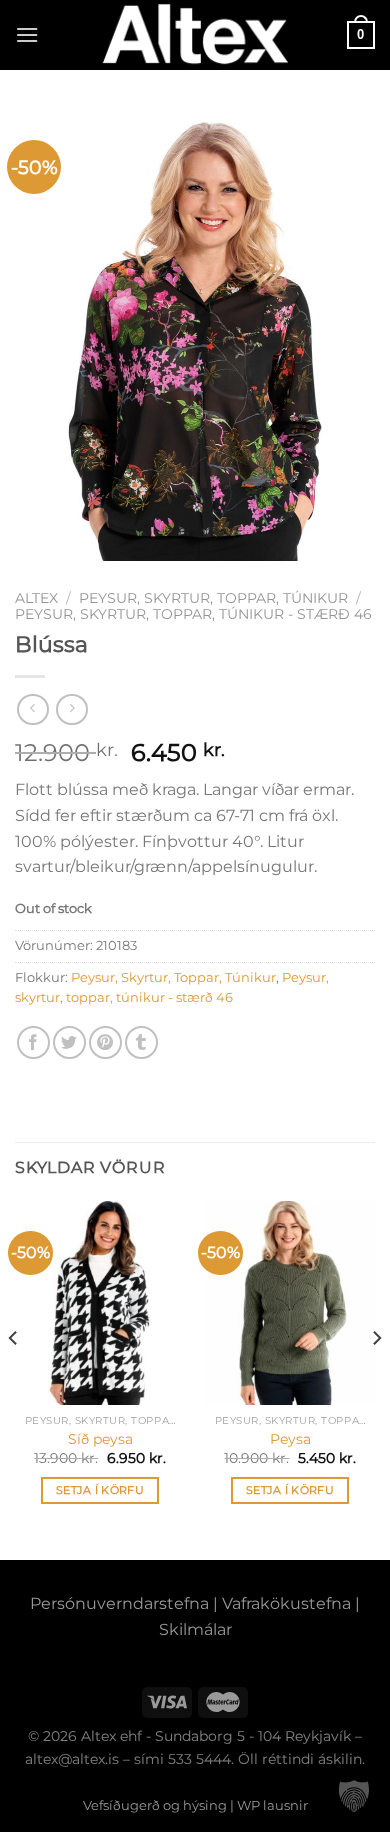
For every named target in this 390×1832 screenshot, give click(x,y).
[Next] (376, 1378)
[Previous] (14, 1378)
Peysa (290, 1439)
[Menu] (27, 34)
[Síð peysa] (100, 1303)
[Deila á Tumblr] (141, 1042)
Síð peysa (100, 1439)
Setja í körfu (100, 1490)
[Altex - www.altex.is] (195, 35)
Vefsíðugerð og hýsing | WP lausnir (195, 1805)
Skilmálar (195, 1629)
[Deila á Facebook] (33, 1042)
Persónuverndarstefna (119, 1603)
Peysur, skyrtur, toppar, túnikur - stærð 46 (193, 614)
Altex (36, 598)
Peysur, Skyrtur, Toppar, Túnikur (213, 598)
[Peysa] (290, 1303)
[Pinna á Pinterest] (105, 1042)
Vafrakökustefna (286, 1603)
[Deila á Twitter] (69, 1042)
